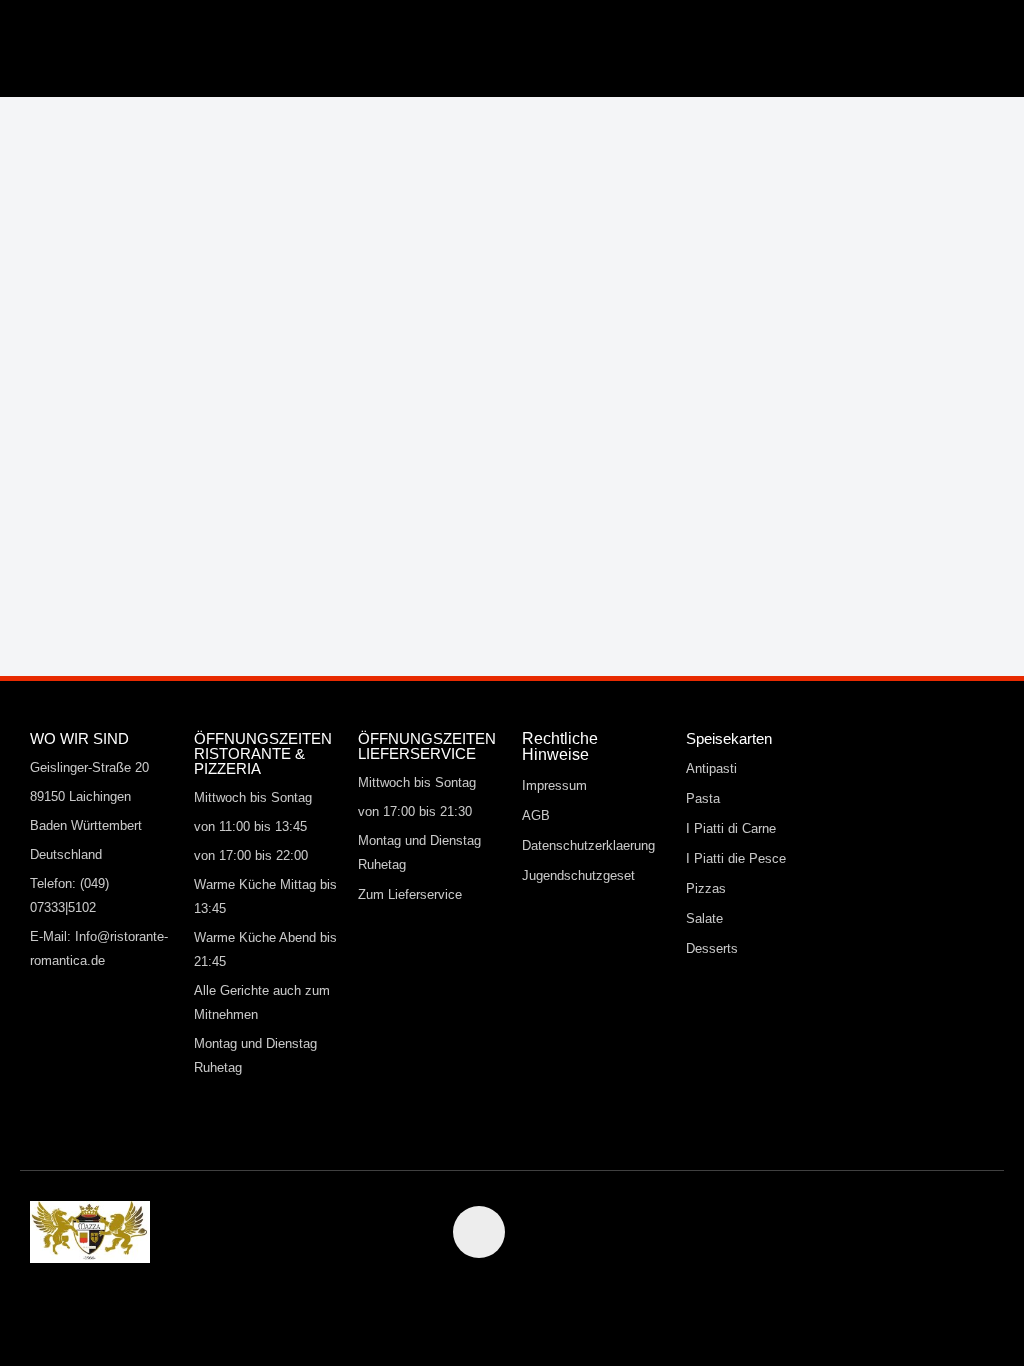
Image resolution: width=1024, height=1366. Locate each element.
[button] (370, 43)
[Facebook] (479, 1232)
